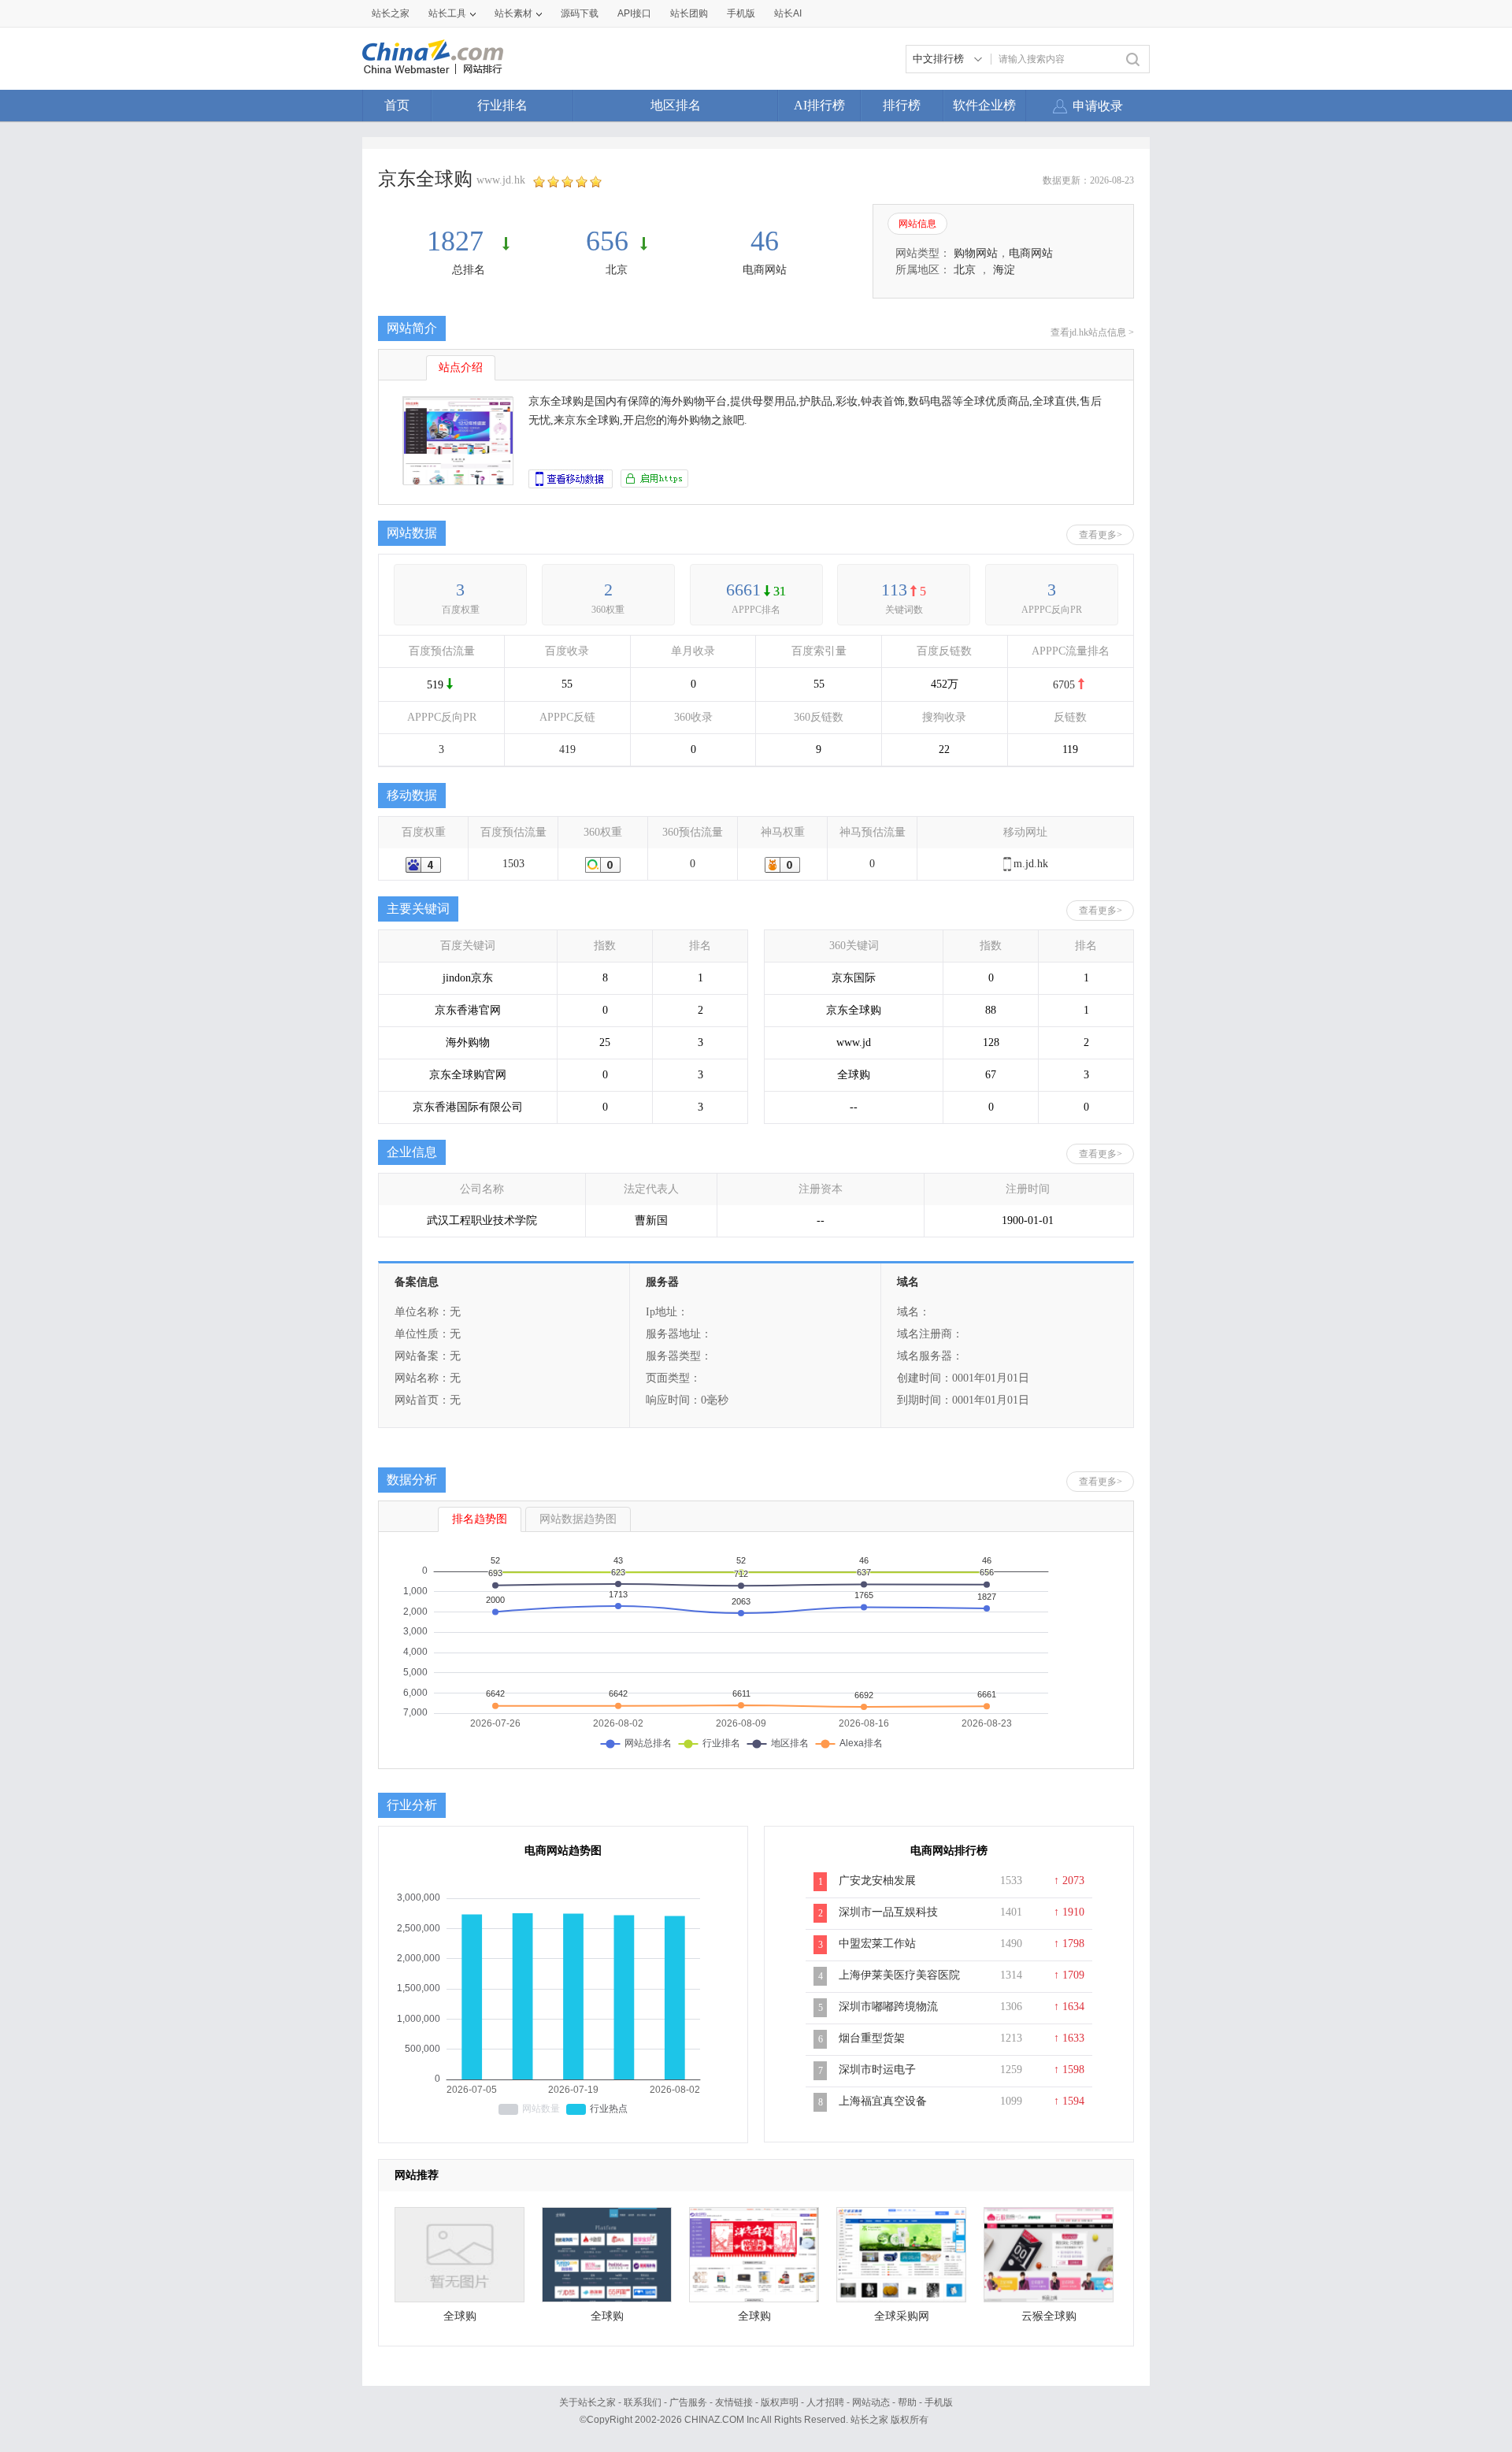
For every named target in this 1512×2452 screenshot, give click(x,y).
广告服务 (688, 2402)
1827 (459, 241)
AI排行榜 (819, 105)
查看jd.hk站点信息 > (1092, 332)
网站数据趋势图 (578, 1519)
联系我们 (643, 2402)
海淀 (1004, 270)
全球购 (460, 2316)
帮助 (907, 2402)
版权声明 (780, 2402)
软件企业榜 (984, 105)
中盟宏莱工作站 (877, 1944)
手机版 (939, 2402)
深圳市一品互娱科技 (888, 1912)
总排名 (469, 270)
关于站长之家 (587, 2402)
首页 (397, 105)
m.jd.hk (1031, 864)
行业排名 (502, 105)
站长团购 (689, 13)
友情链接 (734, 2402)
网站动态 (871, 2402)
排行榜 (902, 105)
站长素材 (513, 13)
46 (765, 241)
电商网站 (765, 270)
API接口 (634, 13)
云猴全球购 (1049, 2316)
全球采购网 (902, 2316)
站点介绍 (461, 367)
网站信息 (917, 224)
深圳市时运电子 (877, 2070)
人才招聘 (825, 2402)
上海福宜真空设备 (883, 2101)
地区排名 (676, 105)
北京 (617, 270)
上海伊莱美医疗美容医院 (899, 1975)
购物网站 (976, 253)
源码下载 (580, 13)
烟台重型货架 (872, 2038)
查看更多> (1101, 535)
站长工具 (447, 13)
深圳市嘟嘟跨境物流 (888, 2007)
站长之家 (391, 13)
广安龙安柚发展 (877, 1881)
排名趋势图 (480, 1519)
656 (607, 241)
